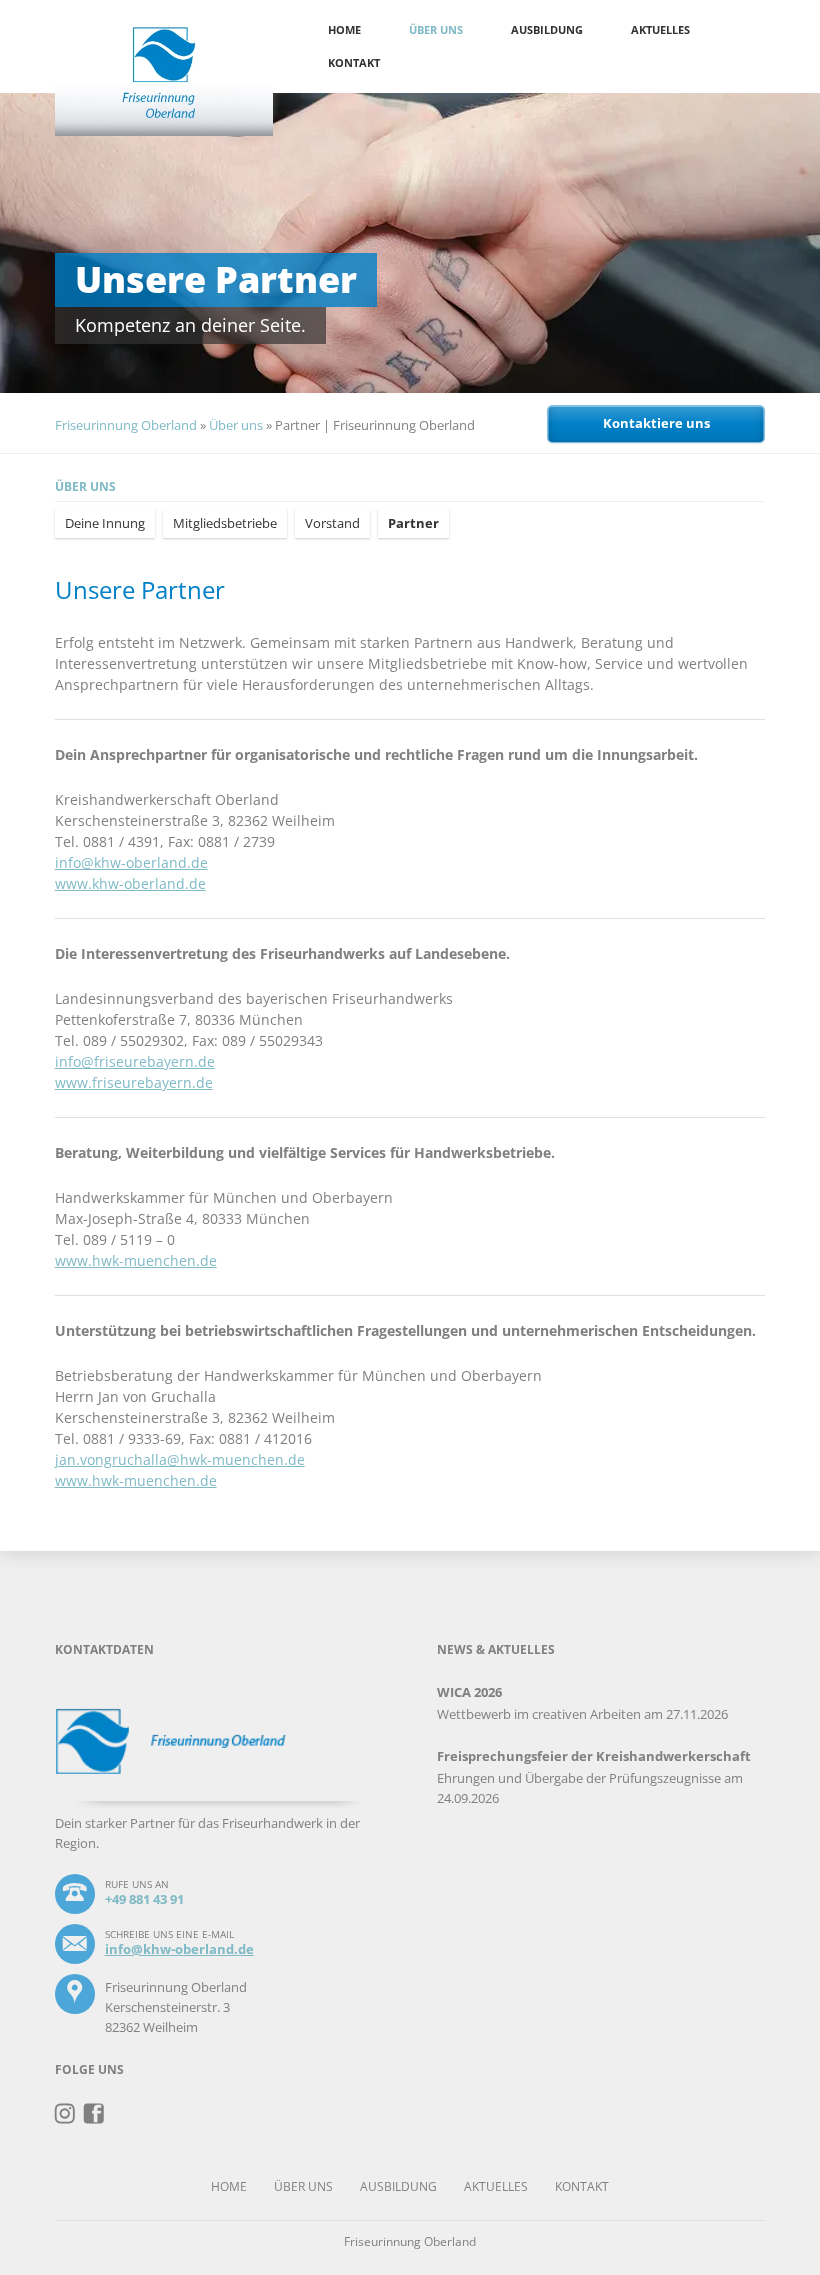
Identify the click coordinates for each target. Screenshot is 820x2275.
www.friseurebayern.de (134, 1082)
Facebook (94, 2114)
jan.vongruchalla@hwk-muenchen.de (180, 1459)
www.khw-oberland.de (130, 883)
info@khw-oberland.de (131, 862)
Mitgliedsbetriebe (225, 523)
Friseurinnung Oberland (126, 425)
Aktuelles (660, 29)
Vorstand (332, 523)
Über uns (436, 29)
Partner (413, 523)
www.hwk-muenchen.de (136, 1260)
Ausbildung (547, 29)
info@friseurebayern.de (135, 1061)
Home (344, 29)
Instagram (65, 2114)
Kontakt (354, 62)
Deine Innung (105, 523)
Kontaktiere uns (656, 423)
